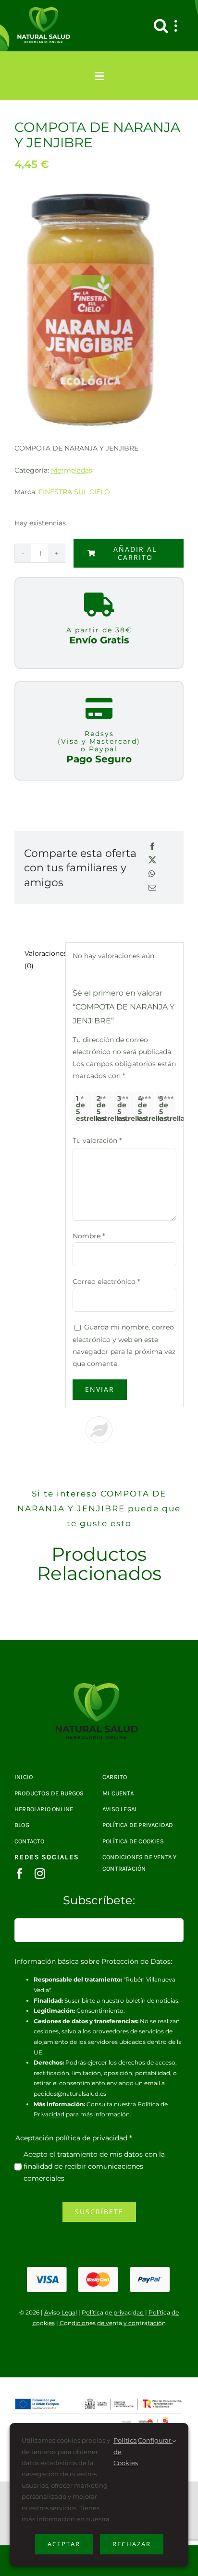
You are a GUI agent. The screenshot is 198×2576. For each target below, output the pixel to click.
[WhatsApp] (152, 874)
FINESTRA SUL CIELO (74, 492)
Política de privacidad (113, 2312)
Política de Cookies (126, 2451)
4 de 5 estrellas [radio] (146, 1108)
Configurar (155, 2440)
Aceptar (64, 2544)
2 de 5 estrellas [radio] (105, 1108)
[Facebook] (152, 847)
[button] (161, 25)
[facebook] (20, 1874)
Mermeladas (72, 470)
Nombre (89, 1236)
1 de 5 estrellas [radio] (84, 1108)
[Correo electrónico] (152, 888)
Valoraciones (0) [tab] (42, 959)
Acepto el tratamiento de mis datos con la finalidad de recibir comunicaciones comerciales (94, 2166)
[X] (152, 861)
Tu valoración (97, 1140)
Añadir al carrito (135, 553)
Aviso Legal (61, 2312)
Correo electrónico (106, 1282)
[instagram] (40, 1874)
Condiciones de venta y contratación (113, 2323)
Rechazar (132, 2544)
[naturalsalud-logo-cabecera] (45, 11)
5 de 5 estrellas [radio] (167, 1108)
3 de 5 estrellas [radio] (125, 1108)
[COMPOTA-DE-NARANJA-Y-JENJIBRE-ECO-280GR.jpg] (99, 1686)
